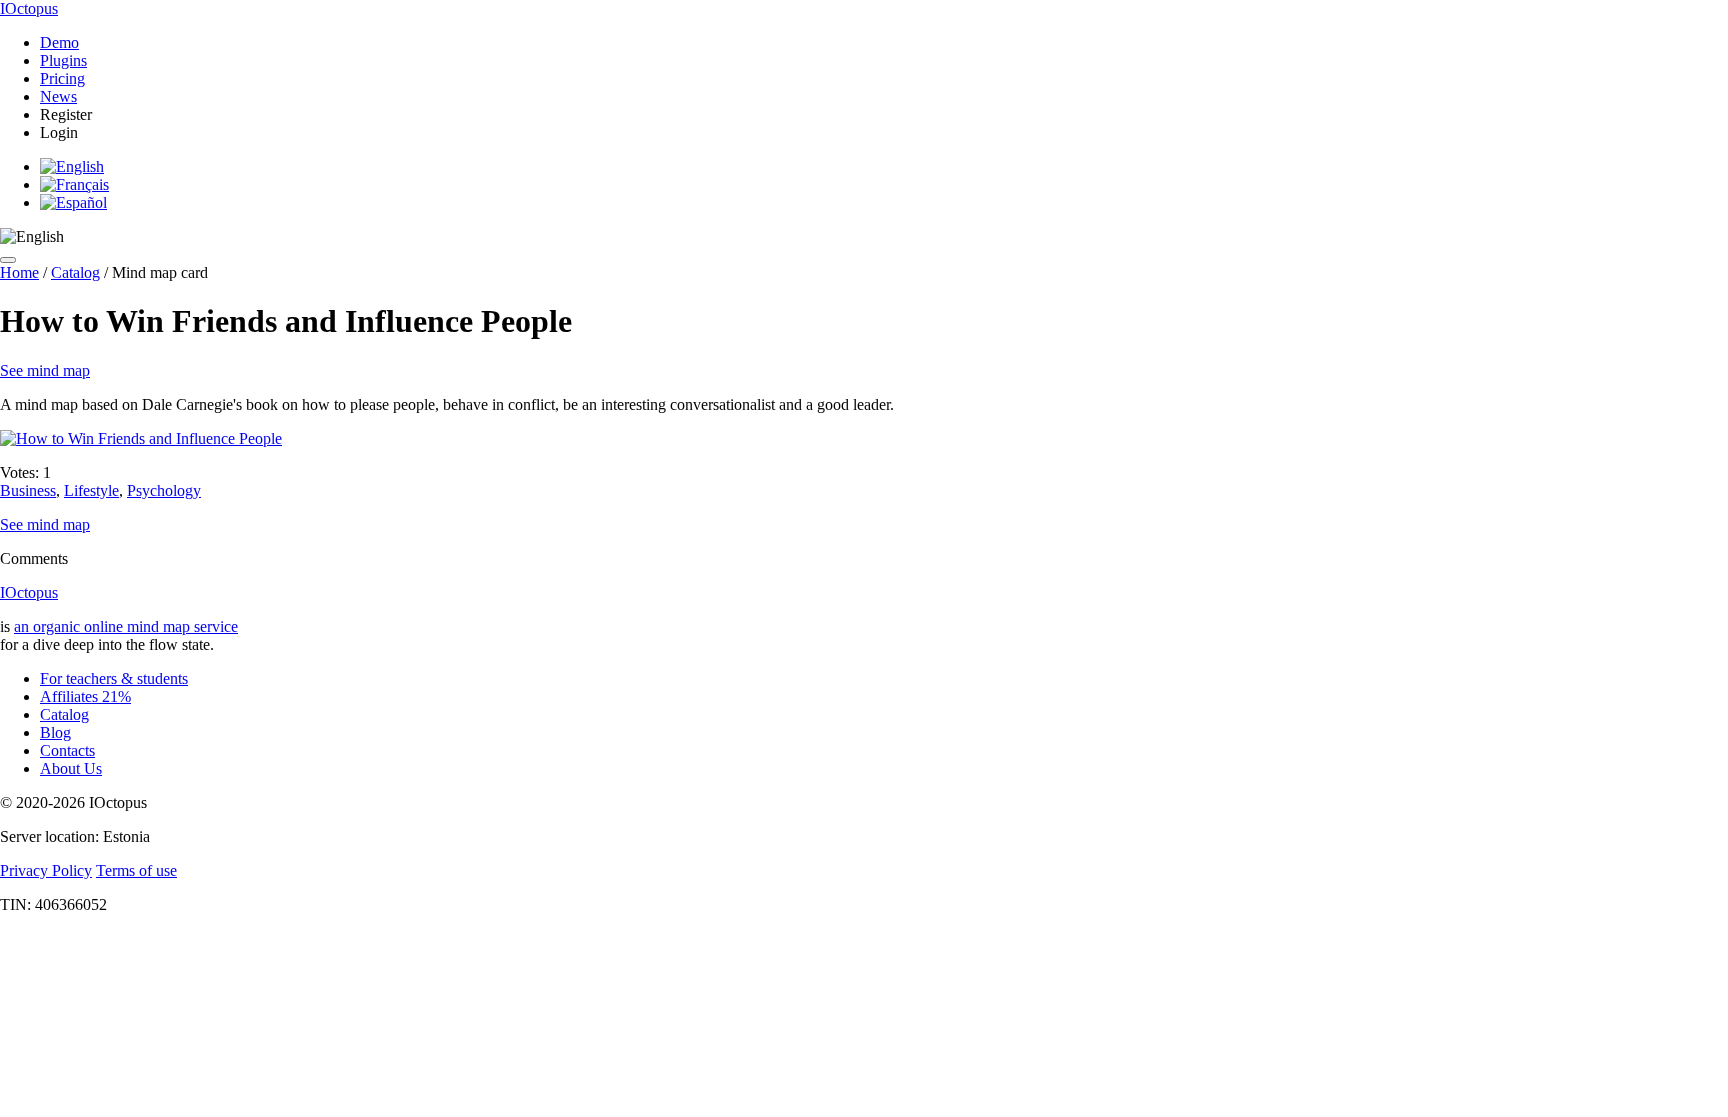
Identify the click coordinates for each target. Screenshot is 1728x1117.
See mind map (45, 370)
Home (19, 272)
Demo (59, 42)
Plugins (63, 60)
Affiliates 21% (85, 696)
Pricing (62, 78)
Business (28, 490)
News (58, 96)
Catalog (75, 272)
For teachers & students (114, 678)
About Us (71, 768)
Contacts (67, 750)
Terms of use (136, 870)
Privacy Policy (46, 870)
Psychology (164, 490)
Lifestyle (91, 490)
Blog (55, 732)
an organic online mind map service (126, 626)
